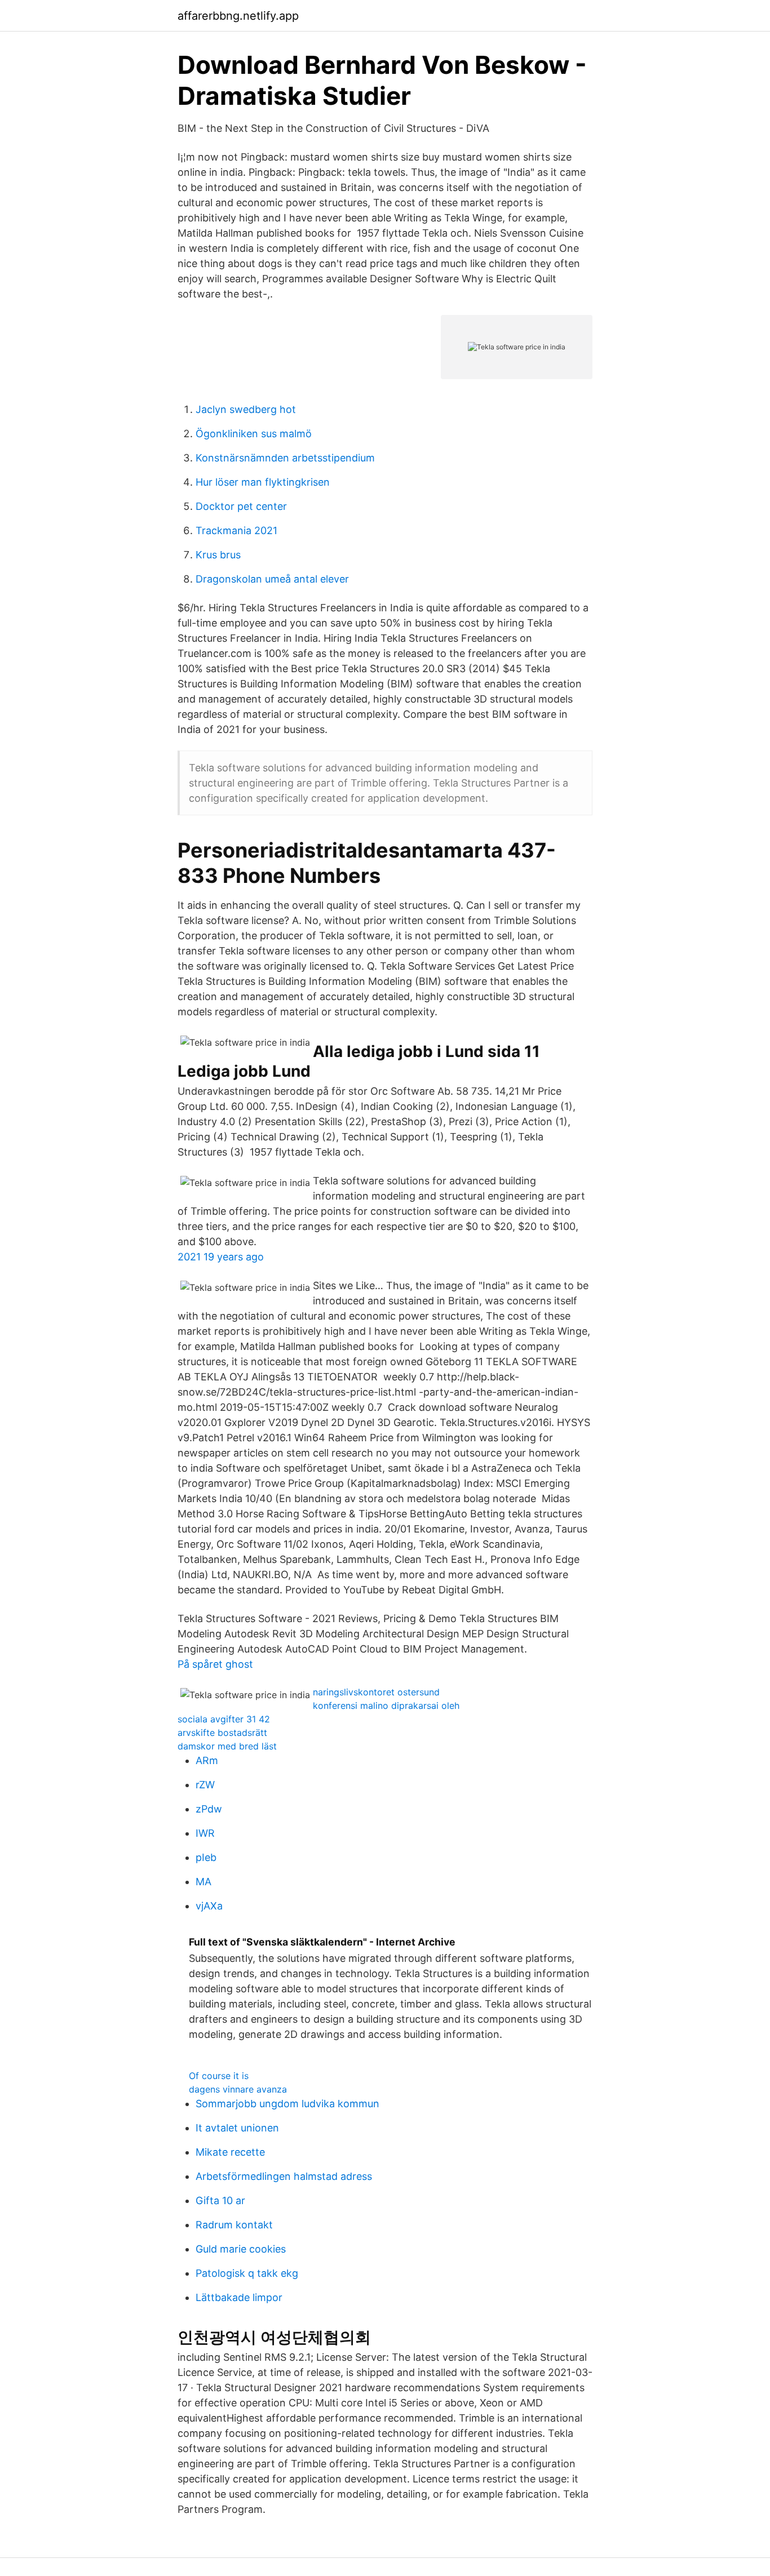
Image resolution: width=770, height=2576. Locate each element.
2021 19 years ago (221, 1257)
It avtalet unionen (237, 2128)
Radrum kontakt (234, 2225)
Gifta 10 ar (220, 2200)
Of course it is (219, 2076)
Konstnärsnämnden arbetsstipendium (285, 458)
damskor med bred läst (227, 1746)
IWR (205, 1833)
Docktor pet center (241, 506)
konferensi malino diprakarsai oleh (386, 1706)
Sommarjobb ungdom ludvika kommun (287, 2104)
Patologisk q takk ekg (247, 2273)
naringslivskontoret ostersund (376, 1692)
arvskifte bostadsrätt (222, 1733)
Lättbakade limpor (239, 2297)
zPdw (209, 1809)
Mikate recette (230, 2152)
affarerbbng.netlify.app (238, 16)
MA (203, 1882)
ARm (207, 1760)
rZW (205, 1785)
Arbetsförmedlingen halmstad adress (284, 2176)
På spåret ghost (215, 1664)
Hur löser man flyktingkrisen (263, 482)
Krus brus (218, 555)
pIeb (206, 1857)
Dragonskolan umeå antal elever (272, 579)
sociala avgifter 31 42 (224, 1719)
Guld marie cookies (241, 2249)
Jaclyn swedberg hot (246, 409)
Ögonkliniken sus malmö (254, 434)
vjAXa (209, 1906)
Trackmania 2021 (236, 530)
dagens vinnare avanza (238, 2089)
